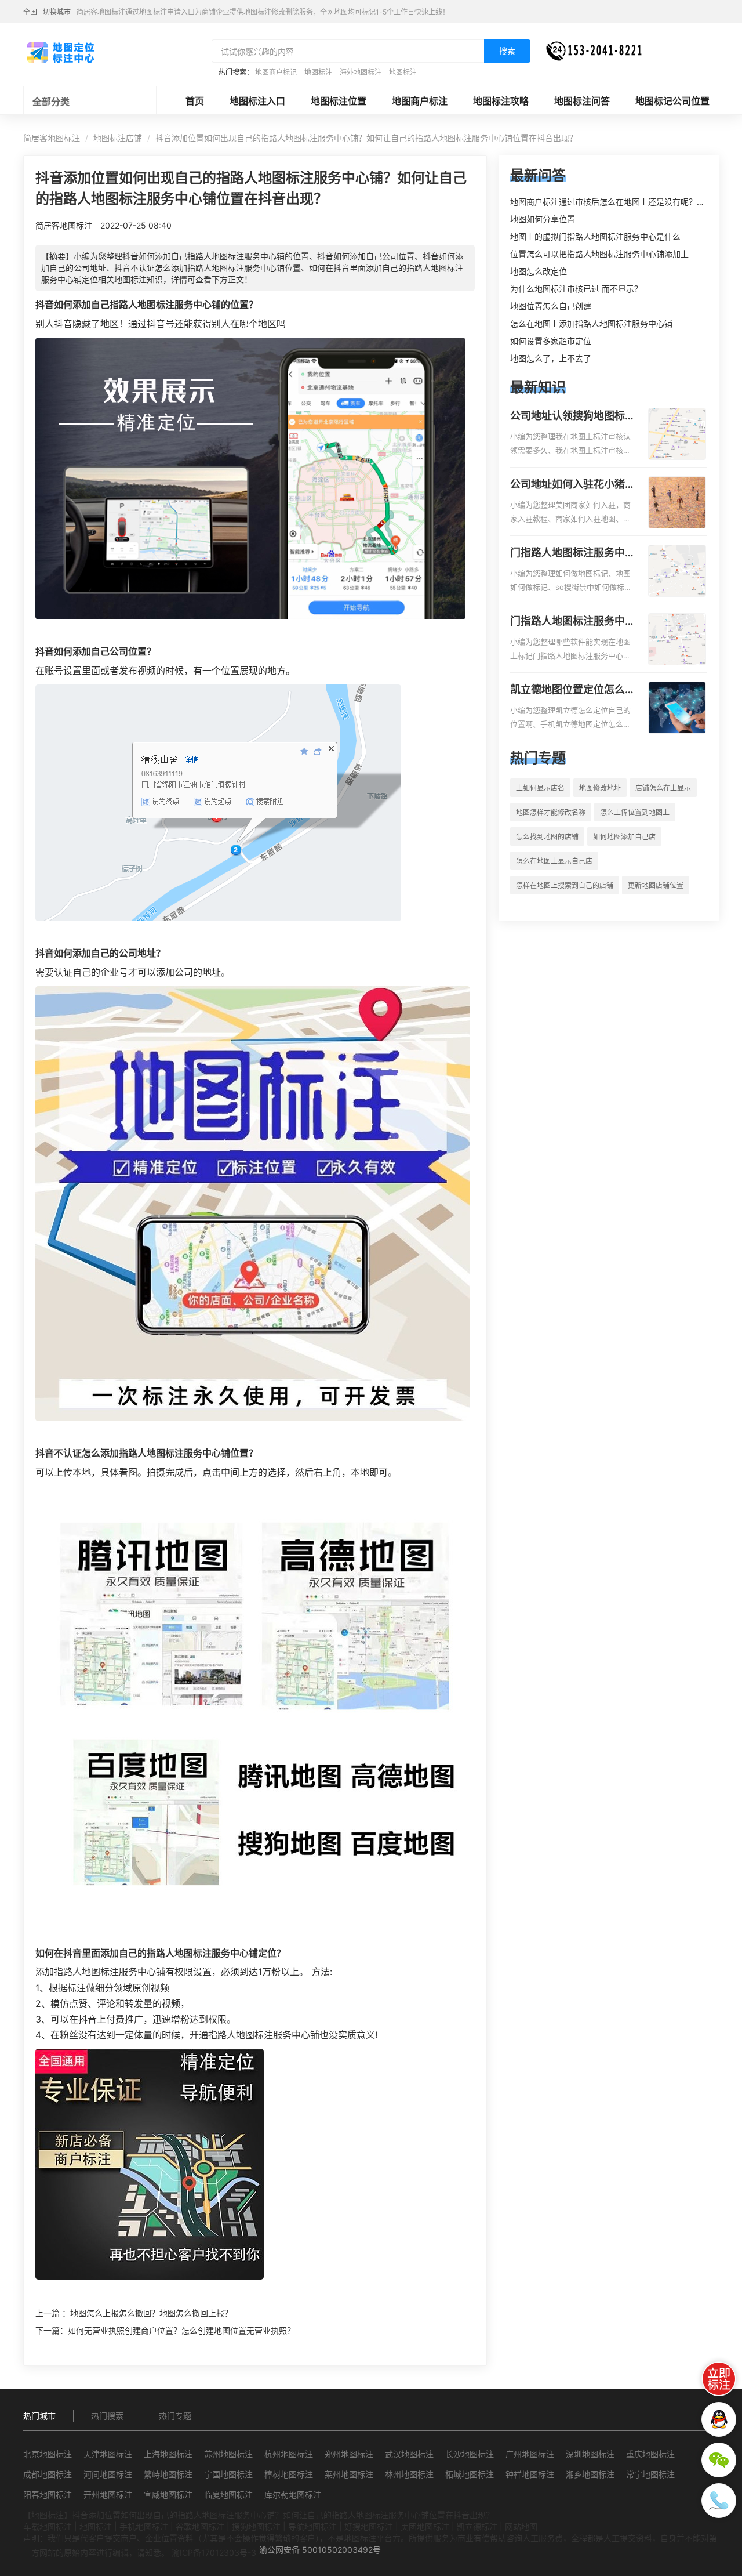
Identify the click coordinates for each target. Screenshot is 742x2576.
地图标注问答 (582, 101)
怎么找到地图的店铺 (547, 837)
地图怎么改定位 (539, 271)
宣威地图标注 (168, 2495)
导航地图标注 (312, 2526)
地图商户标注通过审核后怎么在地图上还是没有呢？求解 (612, 202)
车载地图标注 (48, 2526)
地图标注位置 (339, 101)
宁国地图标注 (228, 2474)
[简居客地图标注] (60, 52)
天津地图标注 (108, 2454)
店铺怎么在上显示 (663, 788)
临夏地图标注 (228, 2495)
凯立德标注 (477, 2526)
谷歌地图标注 (200, 2526)
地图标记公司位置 (672, 101)
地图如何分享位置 (543, 219)
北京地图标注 (48, 2454)
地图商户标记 (276, 72)
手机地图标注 (144, 2526)
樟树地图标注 (289, 2474)
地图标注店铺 (118, 138)
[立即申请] (719, 2379)
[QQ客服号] (719, 2419)
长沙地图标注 (470, 2454)
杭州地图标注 (289, 2454)
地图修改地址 (600, 788)
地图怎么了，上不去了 (551, 358)
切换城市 (57, 12)
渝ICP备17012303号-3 (214, 2553)
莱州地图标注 (349, 2474)
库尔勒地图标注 (293, 2495)
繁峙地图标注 (168, 2474)
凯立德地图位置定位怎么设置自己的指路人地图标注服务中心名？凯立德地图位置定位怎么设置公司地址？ (573, 690)
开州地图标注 (108, 2495)
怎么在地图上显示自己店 (554, 861)
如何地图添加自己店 (624, 837)
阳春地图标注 (48, 2495)
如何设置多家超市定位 (551, 341)
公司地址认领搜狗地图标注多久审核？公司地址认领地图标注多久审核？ (573, 416)
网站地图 (521, 2526)
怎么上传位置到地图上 (635, 812)
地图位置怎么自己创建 (551, 306)
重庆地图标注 (650, 2454)
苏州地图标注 (228, 2454)
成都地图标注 (48, 2474)
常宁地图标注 (650, 2474)
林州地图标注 (409, 2474)
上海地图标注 (168, 2454)
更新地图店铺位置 (656, 885)
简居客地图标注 (52, 138)
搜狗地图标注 (256, 2526)
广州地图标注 (530, 2454)
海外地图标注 (361, 72)
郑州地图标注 (349, 2454)
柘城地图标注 (470, 2474)
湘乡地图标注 (590, 2474)
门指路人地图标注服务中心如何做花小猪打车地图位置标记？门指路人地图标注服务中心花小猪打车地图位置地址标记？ (573, 553)
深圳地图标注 (590, 2454)
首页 (195, 101)
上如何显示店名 (540, 788)
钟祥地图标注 (530, 2474)
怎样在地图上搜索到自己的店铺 (565, 885)
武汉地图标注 (409, 2454)
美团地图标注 (425, 2526)
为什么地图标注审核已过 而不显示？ (576, 289)
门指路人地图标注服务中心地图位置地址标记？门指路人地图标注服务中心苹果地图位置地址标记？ (573, 622)
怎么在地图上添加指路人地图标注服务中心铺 (591, 323)
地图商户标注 (420, 101)
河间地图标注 (108, 2474)
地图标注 (318, 72)
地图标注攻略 (501, 101)
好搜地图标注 (369, 2526)
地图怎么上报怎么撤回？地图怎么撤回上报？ (151, 2313)
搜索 (507, 51)
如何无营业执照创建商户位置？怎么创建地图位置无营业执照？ (181, 2330)
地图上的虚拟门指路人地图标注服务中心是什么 (595, 236)
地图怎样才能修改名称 (551, 812)
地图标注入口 (257, 101)
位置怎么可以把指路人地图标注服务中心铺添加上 (599, 254)
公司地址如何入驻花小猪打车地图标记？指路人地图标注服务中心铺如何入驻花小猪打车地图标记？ (573, 485)
